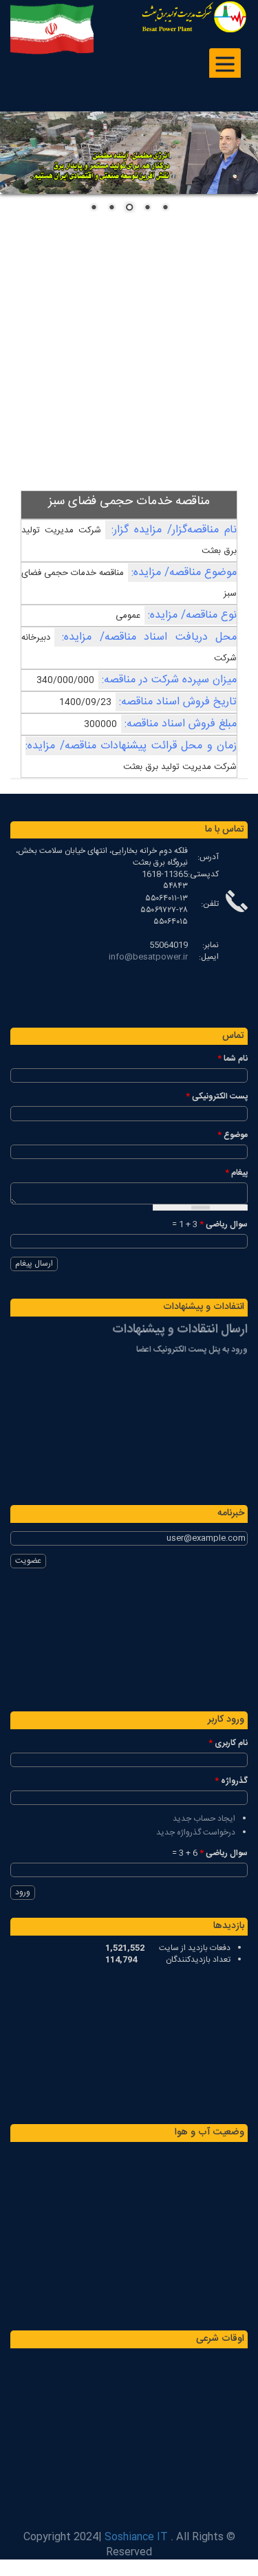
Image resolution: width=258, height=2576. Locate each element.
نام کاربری (228, 1743)
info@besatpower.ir (148, 957)
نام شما (233, 1059)
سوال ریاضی (224, 1225)
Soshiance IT (136, 2537)
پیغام (236, 1173)
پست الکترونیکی (217, 1097)
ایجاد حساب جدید (204, 1819)
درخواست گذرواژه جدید (196, 1832)
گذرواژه (231, 1781)
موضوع (233, 1135)
